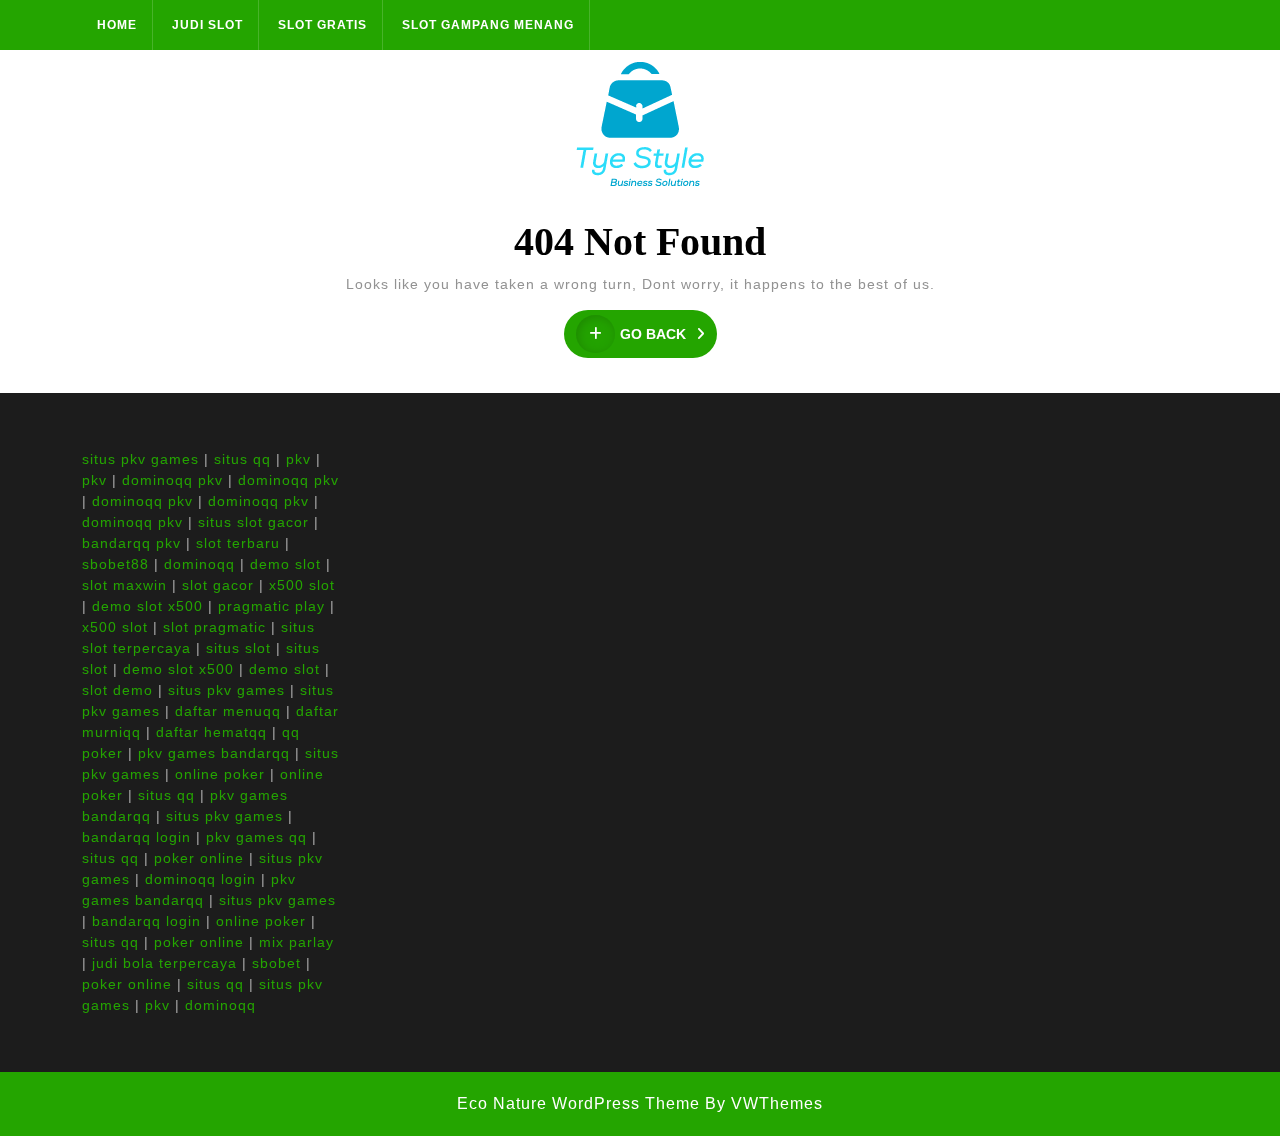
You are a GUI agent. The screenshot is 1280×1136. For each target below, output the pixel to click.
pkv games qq (256, 837)
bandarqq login (136, 837)
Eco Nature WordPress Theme (578, 1103)
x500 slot (302, 585)
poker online (199, 858)
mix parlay (296, 942)
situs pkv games (140, 459)
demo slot (285, 564)
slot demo (117, 690)
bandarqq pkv (131, 543)
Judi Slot (207, 25)
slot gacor (218, 585)
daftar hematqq (211, 732)
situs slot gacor (253, 522)
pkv (298, 459)
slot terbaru (238, 543)
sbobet (276, 963)
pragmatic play (271, 606)
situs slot (238, 648)
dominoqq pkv (172, 480)
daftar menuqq (228, 711)
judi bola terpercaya (164, 963)
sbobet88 (115, 564)
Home (117, 25)
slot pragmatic (214, 627)
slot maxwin (124, 585)
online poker (220, 774)
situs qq (242, 459)
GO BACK (668, 334)
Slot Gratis (322, 25)
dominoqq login (200, 879)
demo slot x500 (147, 606)
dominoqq (199, 564)
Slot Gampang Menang (488, 25)
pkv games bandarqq (214, 753)
